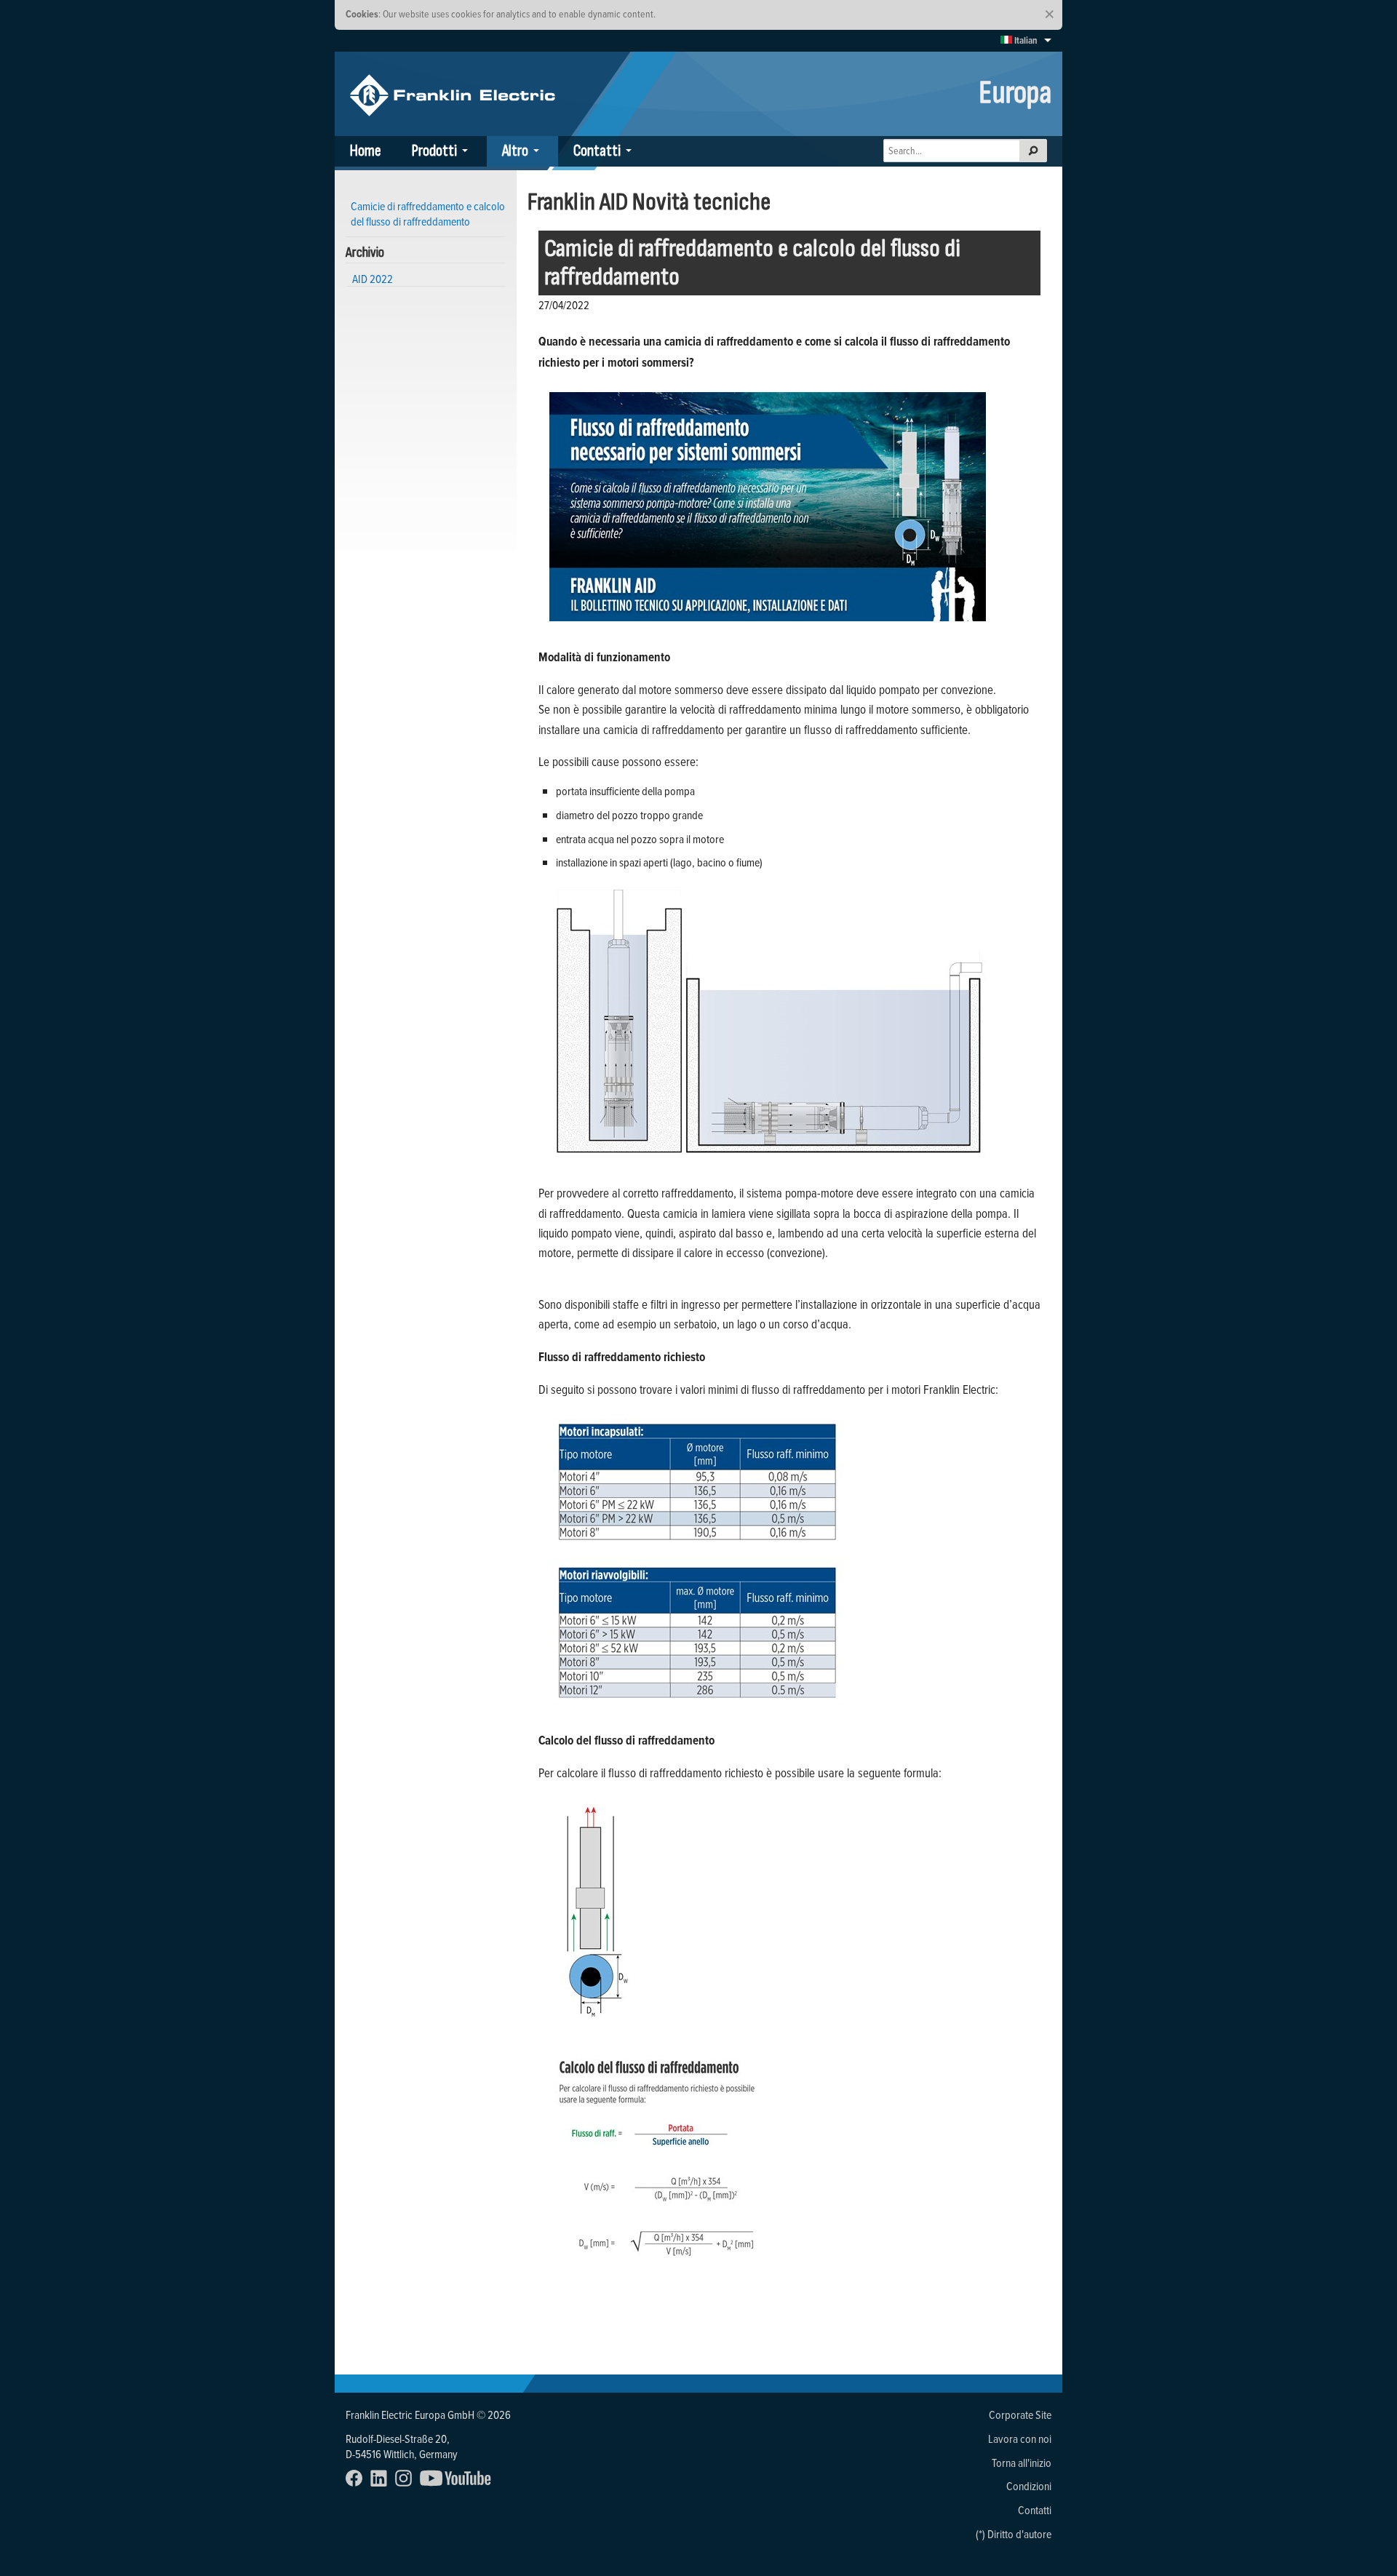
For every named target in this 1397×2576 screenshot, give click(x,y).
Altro (515, 151)
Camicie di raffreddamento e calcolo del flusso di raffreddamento (752, 263)
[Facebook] (357, 2482)
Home (366, 151)
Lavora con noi (1020, 2439)
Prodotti (434, 151)
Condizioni (1029, 2486)
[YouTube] (459, 2482)
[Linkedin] (382, 2482)
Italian (1025, 40)
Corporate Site (1020, 2414)
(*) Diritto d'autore (1014, 2534)
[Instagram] (406, 2482)
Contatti (597, 151)
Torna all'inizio (1022, 2463)
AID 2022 (373, 279)
